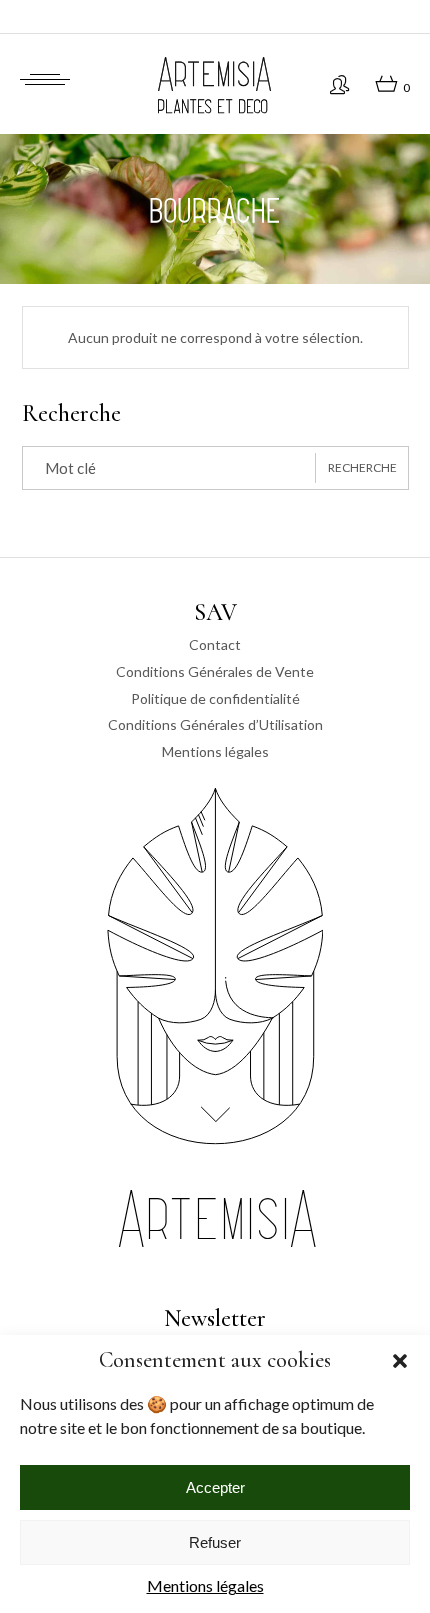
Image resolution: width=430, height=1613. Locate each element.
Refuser (215, 1542)
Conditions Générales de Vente (215, 671)
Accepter (215, 1487)
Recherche (362, 467)
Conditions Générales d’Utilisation (215, 724)
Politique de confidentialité (215, 698)
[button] (400, 1361)
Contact (215, 644)
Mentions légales (205, 1585)
